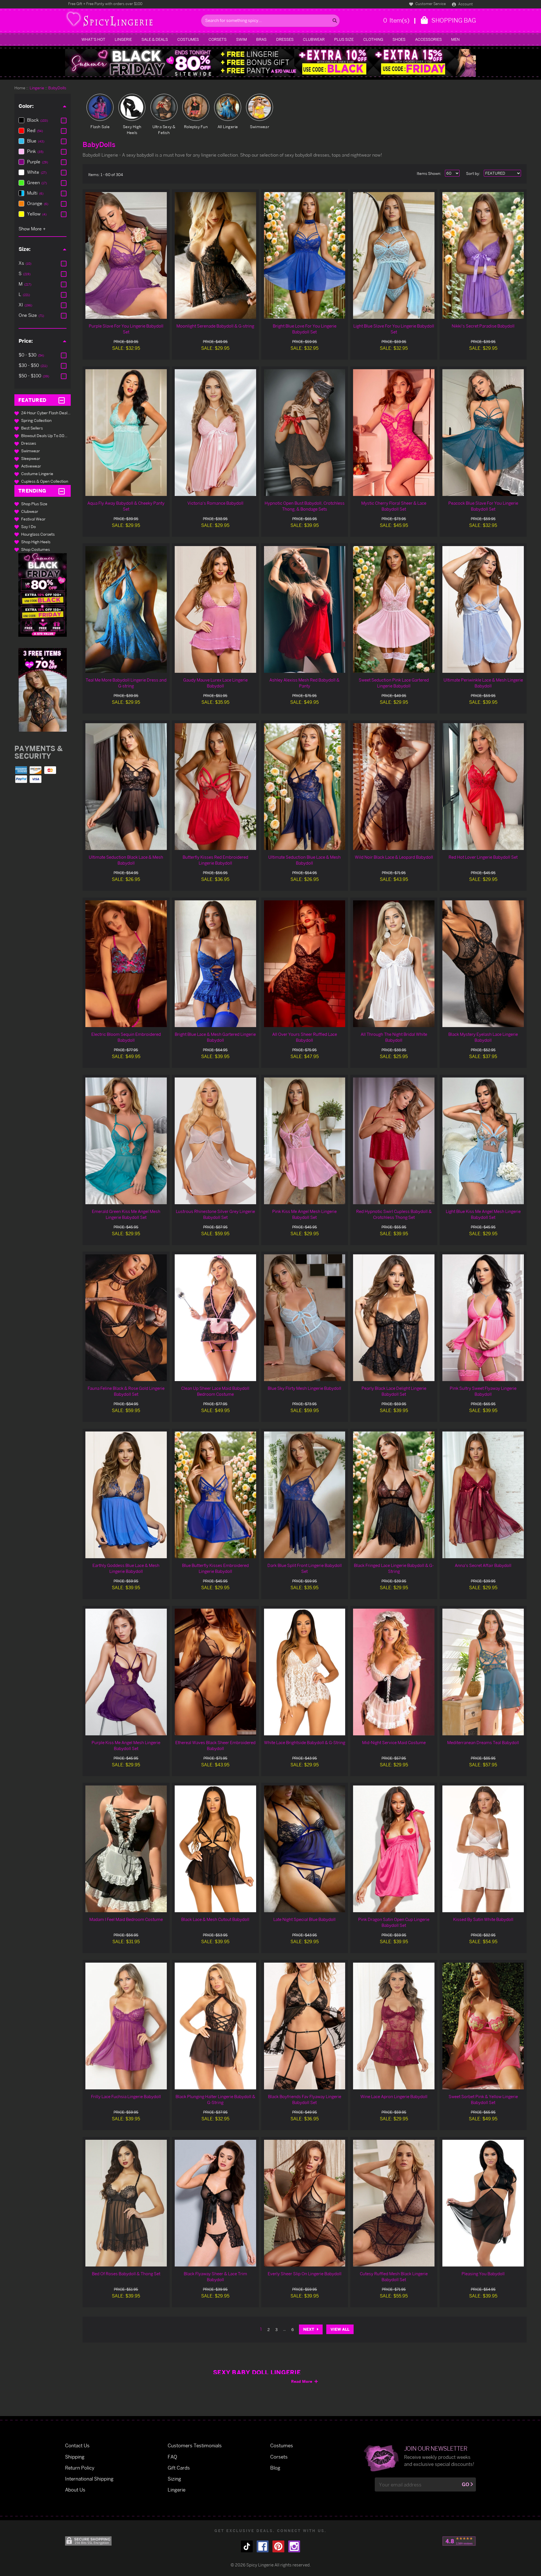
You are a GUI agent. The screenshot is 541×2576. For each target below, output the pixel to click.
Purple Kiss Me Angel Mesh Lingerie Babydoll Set (126, 1745)
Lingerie (123, 39)
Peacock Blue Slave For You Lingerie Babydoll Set (483, 506)
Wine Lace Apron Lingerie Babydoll (394, 2097)
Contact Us (77, 2445)
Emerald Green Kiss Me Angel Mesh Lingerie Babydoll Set (126, 1214)
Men (455, 39)
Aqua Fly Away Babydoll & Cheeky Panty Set (126, 506)
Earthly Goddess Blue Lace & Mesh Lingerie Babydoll (126, 1568)
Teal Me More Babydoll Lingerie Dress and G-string (126, 683)
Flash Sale (100, 127)
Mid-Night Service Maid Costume (394, 1743)
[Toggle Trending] (62, 491)
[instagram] (294, 2546)
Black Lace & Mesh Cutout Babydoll (215, 1919)
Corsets (218, 39)
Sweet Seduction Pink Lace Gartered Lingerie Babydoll (394, 683)
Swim (241, 39)
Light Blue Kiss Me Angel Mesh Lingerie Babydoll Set (483, 1214)
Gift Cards (179, 2468)
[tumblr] (247, 2546)
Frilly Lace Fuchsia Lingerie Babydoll (126, 2097)
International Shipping (89, 2479)
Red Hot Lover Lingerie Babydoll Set (483, 857)
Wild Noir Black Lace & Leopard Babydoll (394, 857)
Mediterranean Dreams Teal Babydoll (483, 1743)
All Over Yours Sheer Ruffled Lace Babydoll (305, 1037)
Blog (275, 2468)
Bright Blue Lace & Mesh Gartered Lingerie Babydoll (215, 1037)
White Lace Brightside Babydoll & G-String (305, 1743)
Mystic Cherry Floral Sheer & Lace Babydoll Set (394, 506)
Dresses (285, 39)
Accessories (428, 39)
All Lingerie (228, 127)
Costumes (188, 39)
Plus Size (344, 39)
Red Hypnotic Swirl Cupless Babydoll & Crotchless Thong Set (394, 1214)
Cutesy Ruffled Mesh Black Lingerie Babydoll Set (394, 2277)
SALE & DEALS (155, 39)
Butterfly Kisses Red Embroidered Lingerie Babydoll (215, 860)
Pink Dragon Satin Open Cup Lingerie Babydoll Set (394, 1922)
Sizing (174, 2479)
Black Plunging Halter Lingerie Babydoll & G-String (215, 2099)
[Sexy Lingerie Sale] (270, 63)
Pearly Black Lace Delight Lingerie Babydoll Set (394, 1391)
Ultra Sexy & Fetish (164, 130)
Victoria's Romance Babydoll (215, 503)
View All (340, 2329)
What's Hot (93, 39)
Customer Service (430, 4)
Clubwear (314, 39)
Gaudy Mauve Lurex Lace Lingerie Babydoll (215, 683)
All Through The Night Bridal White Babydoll (394, 1037)
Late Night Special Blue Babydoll (304, 1919)
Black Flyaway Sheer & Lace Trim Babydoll (215, 2277)
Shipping (75, 2457)
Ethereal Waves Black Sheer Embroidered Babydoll (215, 1745)
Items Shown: (429, 173)
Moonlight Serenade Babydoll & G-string (215, 326)
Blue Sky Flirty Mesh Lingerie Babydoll (304, 1388)
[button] (43, 595)
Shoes (399, 39)
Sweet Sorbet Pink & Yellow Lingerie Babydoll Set (483, 2099)
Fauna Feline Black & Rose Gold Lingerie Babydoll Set (126, 1391)
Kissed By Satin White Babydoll (483, 1919)
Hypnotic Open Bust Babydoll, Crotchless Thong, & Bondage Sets (305, 506)
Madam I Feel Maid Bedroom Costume (126, 1919)
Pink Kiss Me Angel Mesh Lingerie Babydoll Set (304, 1214)
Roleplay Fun (196, 127)
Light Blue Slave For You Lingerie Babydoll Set (394, 329)
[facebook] (263, 2546)
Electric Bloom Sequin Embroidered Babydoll (126, 1037)
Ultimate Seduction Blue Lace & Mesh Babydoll (304, 860)
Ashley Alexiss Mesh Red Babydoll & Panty (304, 683)
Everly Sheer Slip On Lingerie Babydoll (305, 2274)
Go (465, 2484)
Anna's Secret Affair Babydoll (483, 1565)
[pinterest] (278, 2546)
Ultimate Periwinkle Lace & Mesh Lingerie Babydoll (483, 683)
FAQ (172, 2457)
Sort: (473, 173)
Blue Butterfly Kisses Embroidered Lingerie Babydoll (215, 1568)
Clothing (373, 39)
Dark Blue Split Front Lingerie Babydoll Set (305, 1568)
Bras (261, 39)
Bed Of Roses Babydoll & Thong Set (126, 2274)
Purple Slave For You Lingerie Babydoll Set (126, 329)
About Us (75, 2490)
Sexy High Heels (132, 130)
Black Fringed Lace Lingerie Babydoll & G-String (394, 1568)
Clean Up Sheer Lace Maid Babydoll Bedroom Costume (215, 1391)
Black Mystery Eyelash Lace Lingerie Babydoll (483, 1037)
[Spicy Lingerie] (132, 21)
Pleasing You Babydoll (483, 2274)
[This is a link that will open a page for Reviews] (459, 2541)
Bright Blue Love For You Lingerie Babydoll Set (305, 329)
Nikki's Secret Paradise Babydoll (483, 326)
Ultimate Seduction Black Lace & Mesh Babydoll (126, 860)
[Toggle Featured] (62, 400)
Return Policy (80, 2468)
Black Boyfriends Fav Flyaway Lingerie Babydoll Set (305, 2099)
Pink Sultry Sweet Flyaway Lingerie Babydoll (483, 1391)
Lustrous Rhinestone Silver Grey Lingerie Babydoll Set (215, 1214)
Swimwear (260, 127)
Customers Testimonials (195, 2445)
